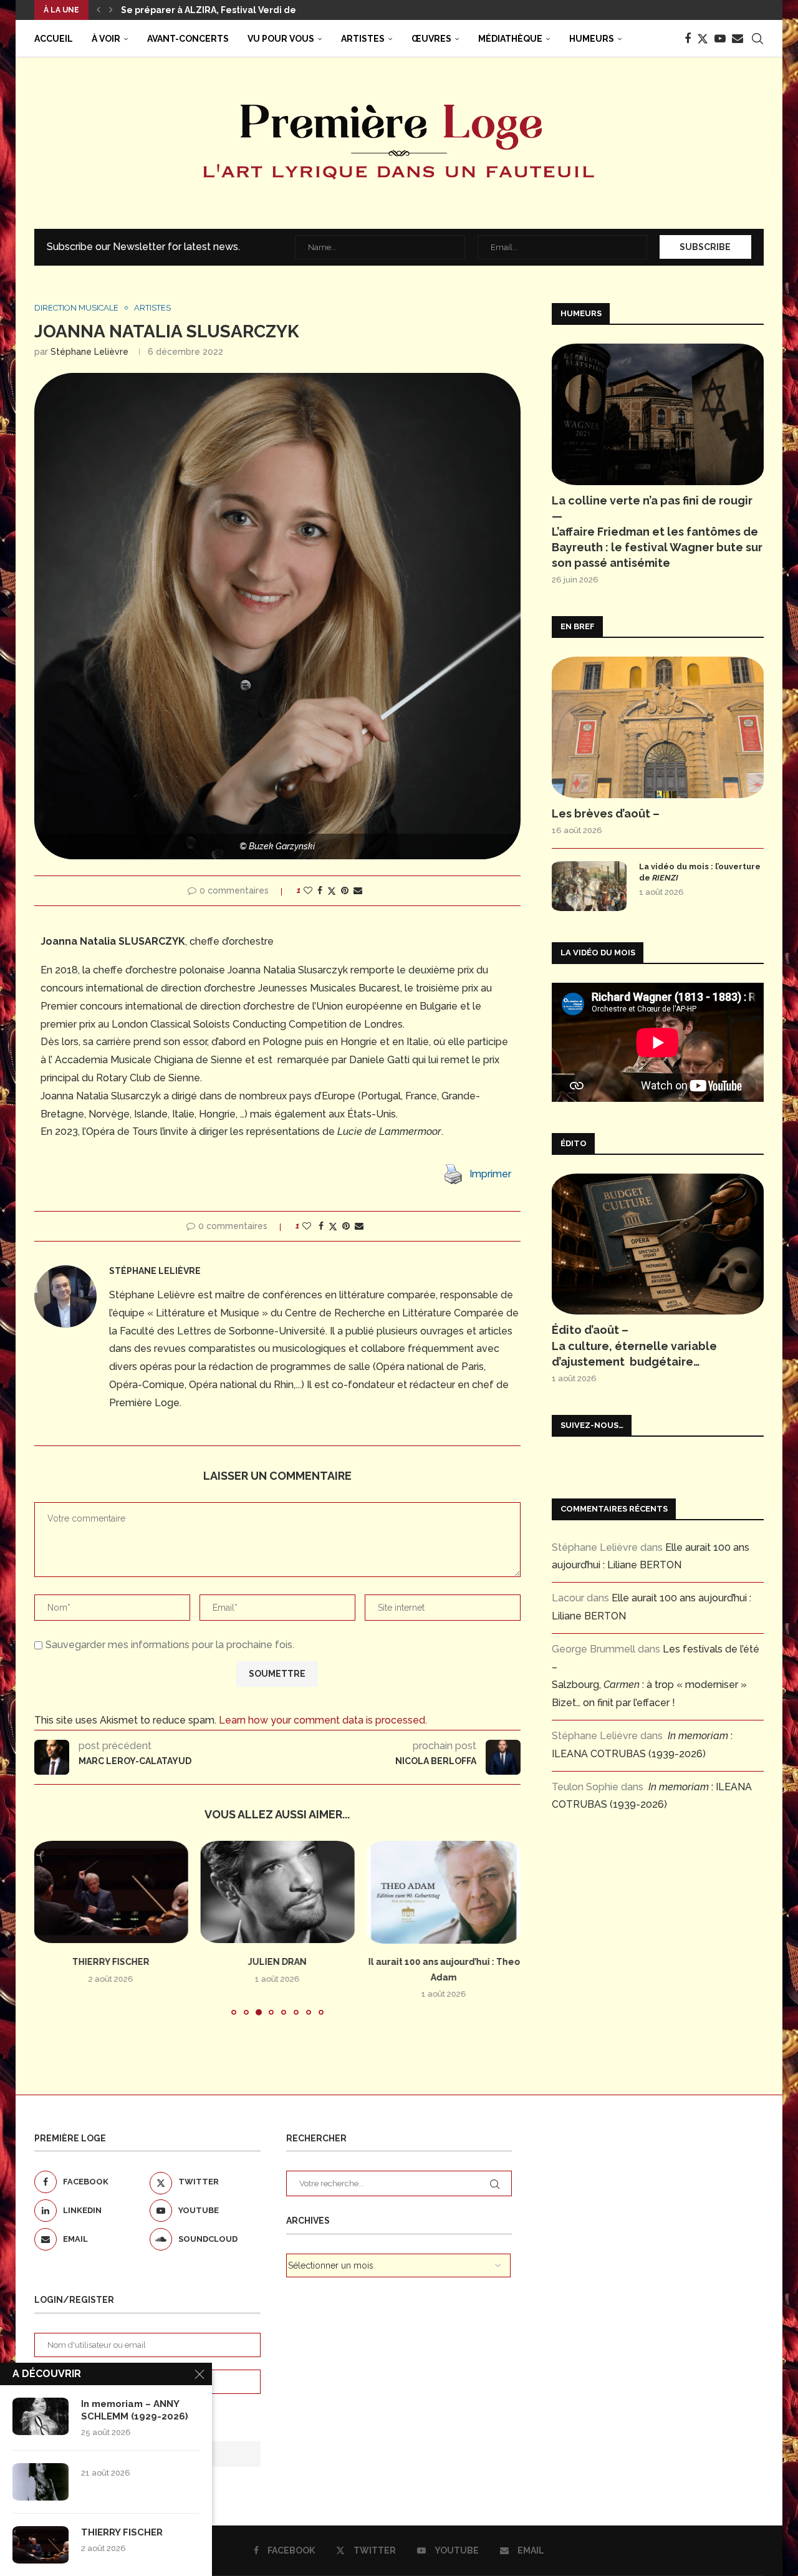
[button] (99, 10)
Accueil (54, 39)
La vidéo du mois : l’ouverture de (700, 872)
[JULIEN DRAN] (278, 1892)
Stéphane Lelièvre (89, 352)
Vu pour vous (281, 39)
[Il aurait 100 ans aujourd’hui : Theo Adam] (444, 1892)
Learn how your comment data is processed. (323, 1720)
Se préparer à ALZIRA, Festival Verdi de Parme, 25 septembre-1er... (271, 10)
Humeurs (592, 39)
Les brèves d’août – (606, 813)
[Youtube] (720, 39)
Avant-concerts (188, 39)
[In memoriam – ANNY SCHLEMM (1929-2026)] (41, 2416)
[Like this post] (308, 890)
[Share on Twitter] (332, 891)
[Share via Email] (358, 890)
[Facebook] (688, 39)
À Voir (106, 39)
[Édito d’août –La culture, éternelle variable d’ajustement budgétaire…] (658, 1244)
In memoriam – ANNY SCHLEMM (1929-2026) (135, 2410)
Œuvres (431, 39)
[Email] (738, 39)
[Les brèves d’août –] (658, 727)
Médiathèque (510, 39)
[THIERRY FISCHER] (111, 1892)
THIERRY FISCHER (111, 1962)
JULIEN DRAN (277, 1962)
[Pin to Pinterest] (345, 890)
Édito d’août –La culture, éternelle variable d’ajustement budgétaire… (634, 1345)
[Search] (757, 39)
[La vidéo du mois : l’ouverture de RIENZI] (589, 886)
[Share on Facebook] (320, 890)
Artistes (363, 39)
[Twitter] (703, 39)
